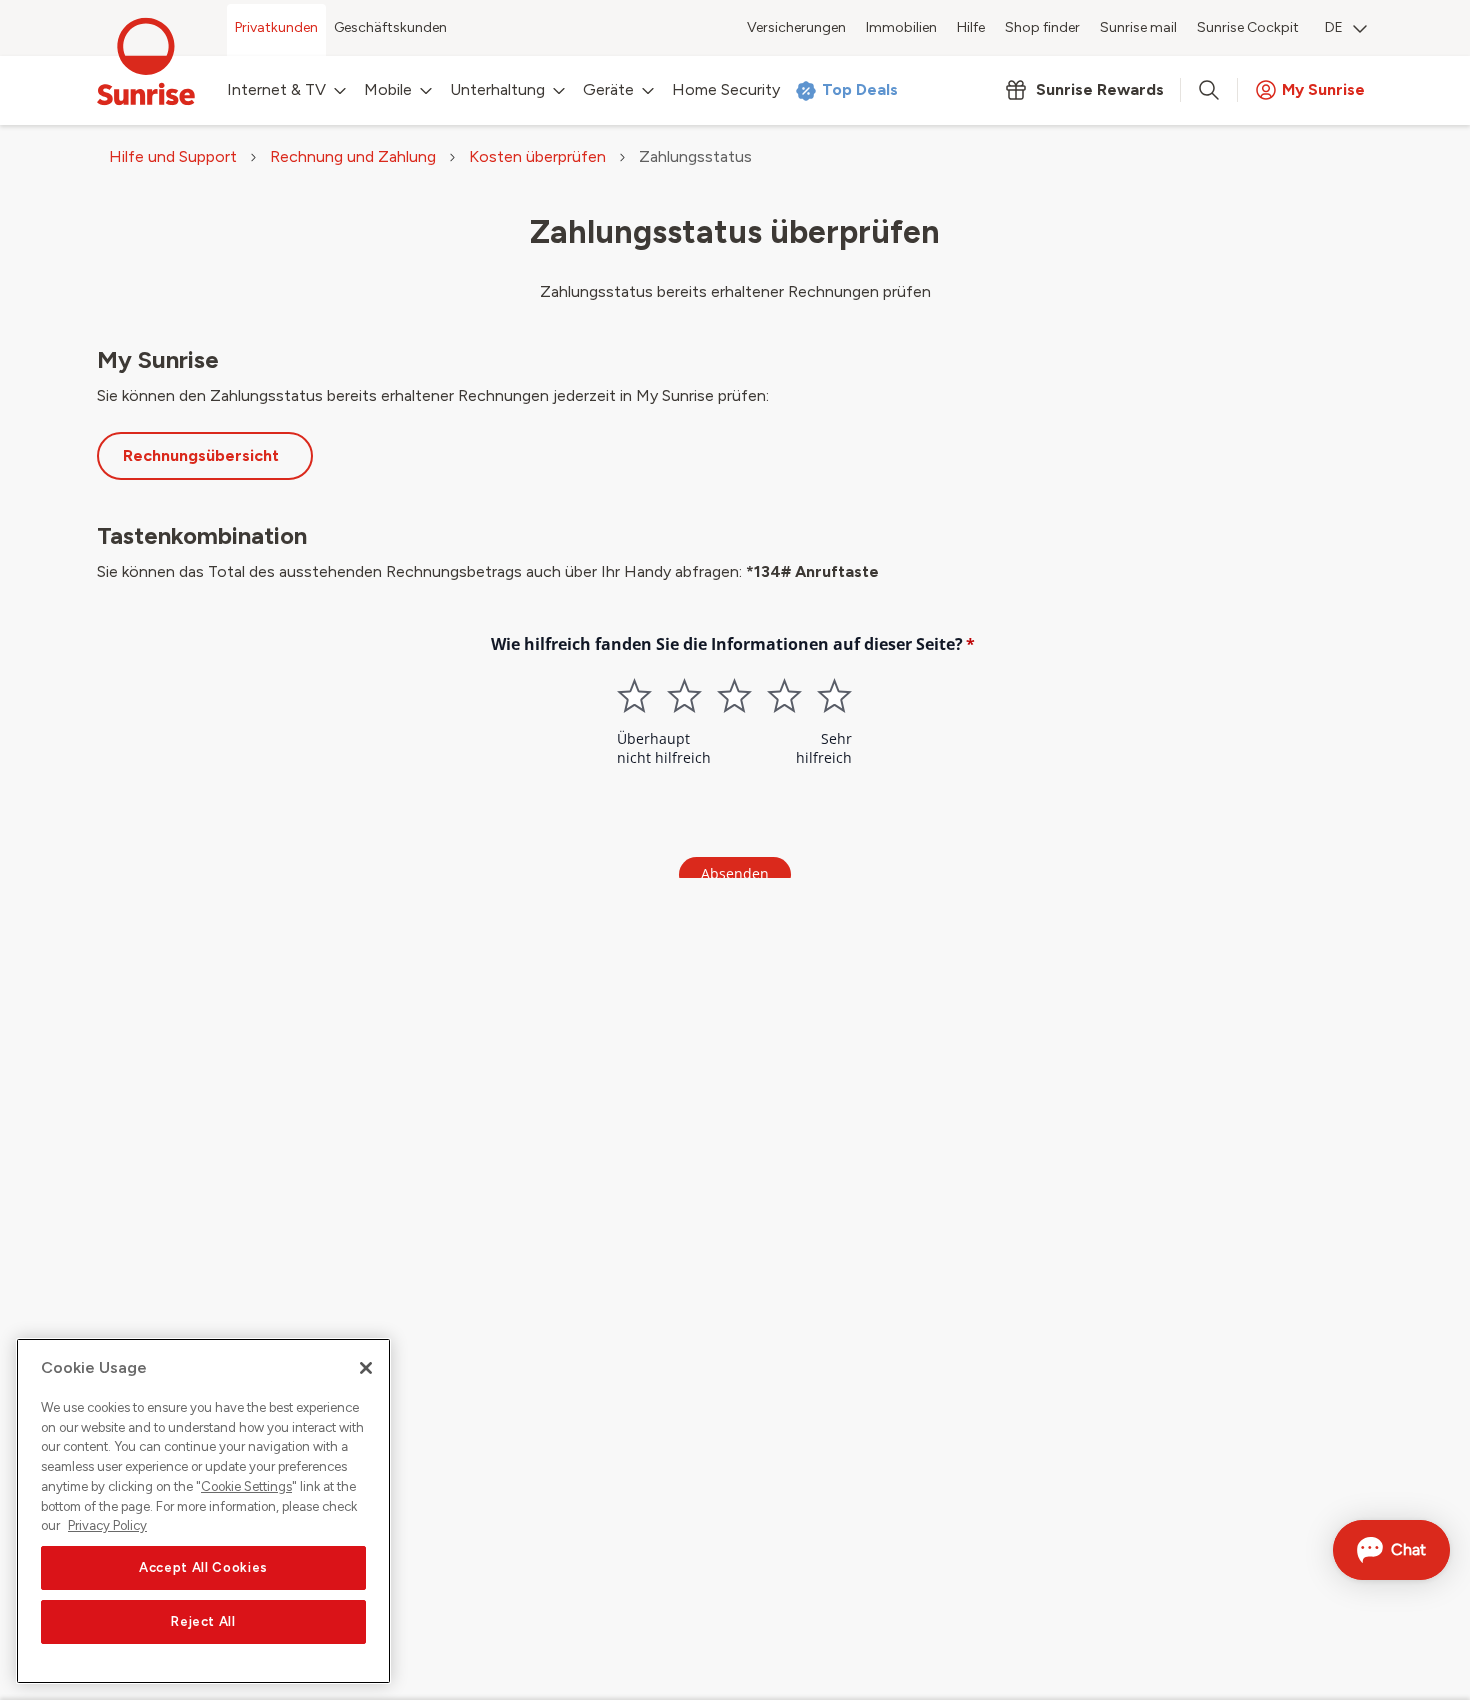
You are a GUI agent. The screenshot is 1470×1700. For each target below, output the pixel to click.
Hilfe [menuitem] (971, 27)
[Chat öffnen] (1391, 1550)
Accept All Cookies (203, 1567)
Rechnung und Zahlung (353, 156)
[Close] (366, 1368)
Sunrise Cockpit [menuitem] (1248, 27)
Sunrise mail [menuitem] (1138, 27)
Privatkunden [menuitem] (276, 27)
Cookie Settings (246, 1486)
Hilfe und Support (173, 156)
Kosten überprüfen (537, 156)
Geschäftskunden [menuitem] (390, 27)
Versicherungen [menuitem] (796, 27)
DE (1334, 27)
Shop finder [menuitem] (1042, 27)
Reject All (203, 1621)
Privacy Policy (107, 1525)
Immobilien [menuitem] (901, 27)
